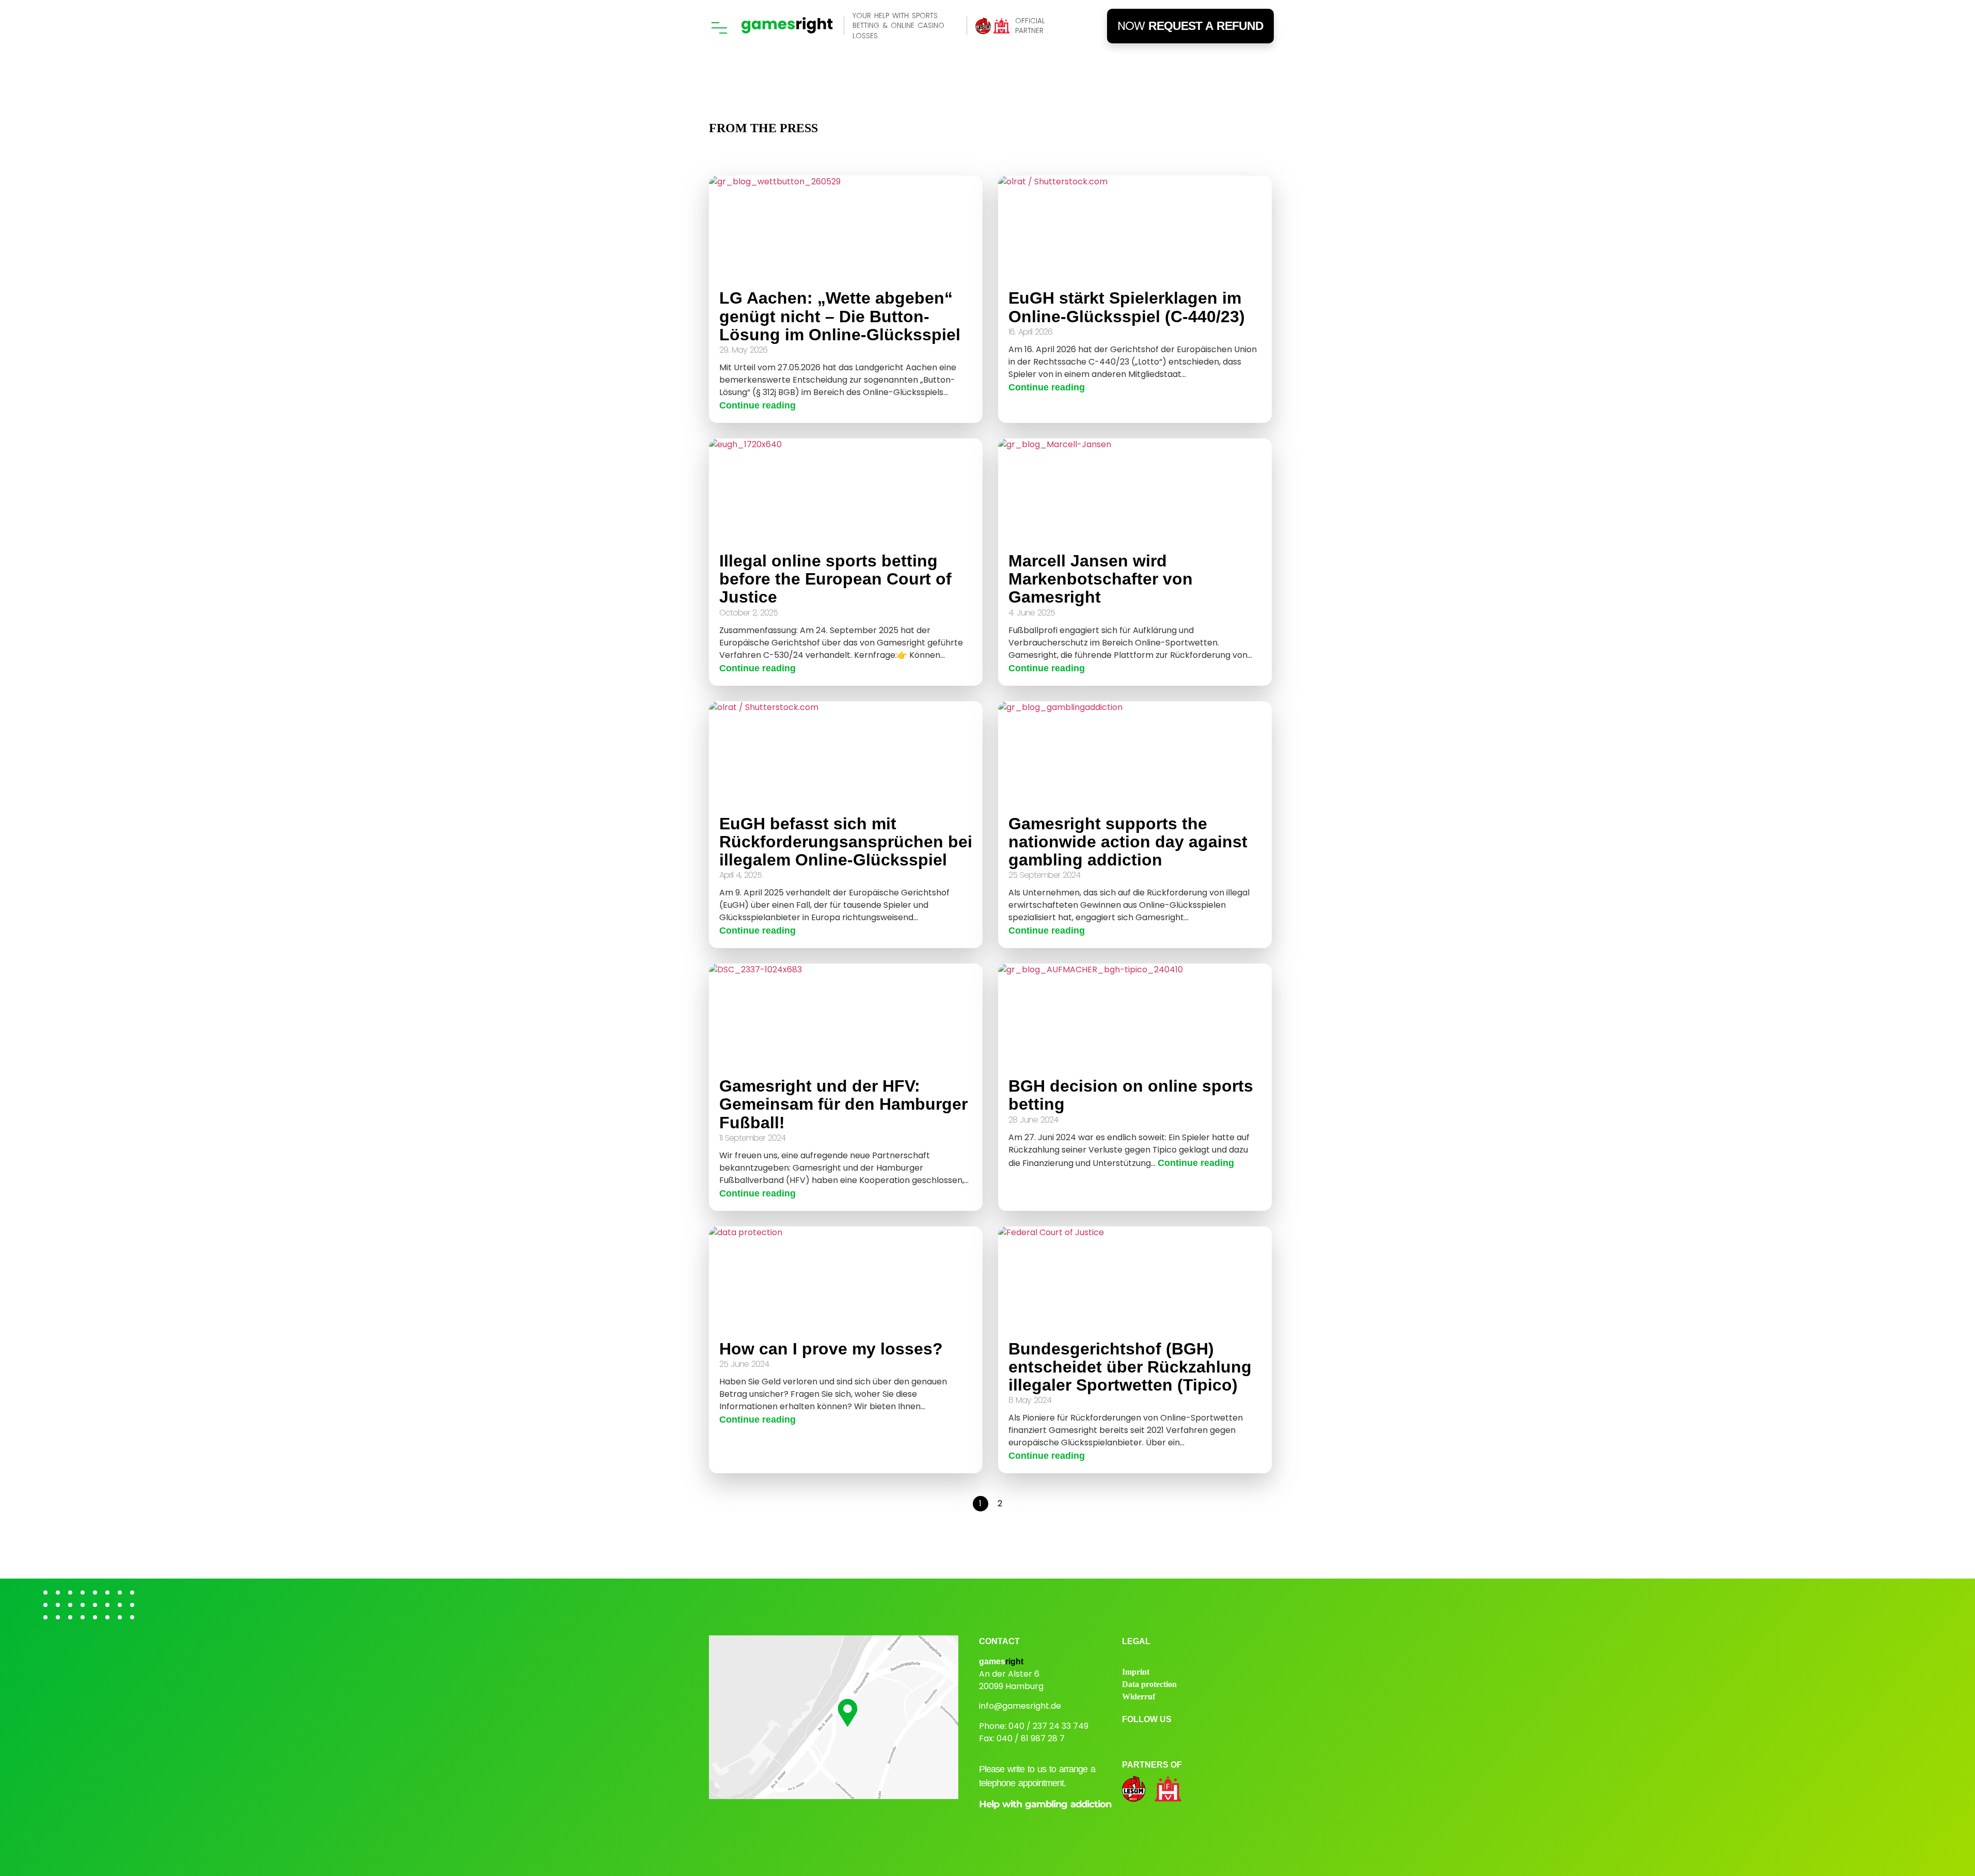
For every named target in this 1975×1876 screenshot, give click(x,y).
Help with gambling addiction (1045, 1804)
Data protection (1149, 1684)
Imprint (1136, 1672)
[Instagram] (1131, 1739)
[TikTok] (1212, 1739)
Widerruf (1139, 1697)
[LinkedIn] (1185, 1739)
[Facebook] (1158, 1739)
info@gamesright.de (1020, 1706)
